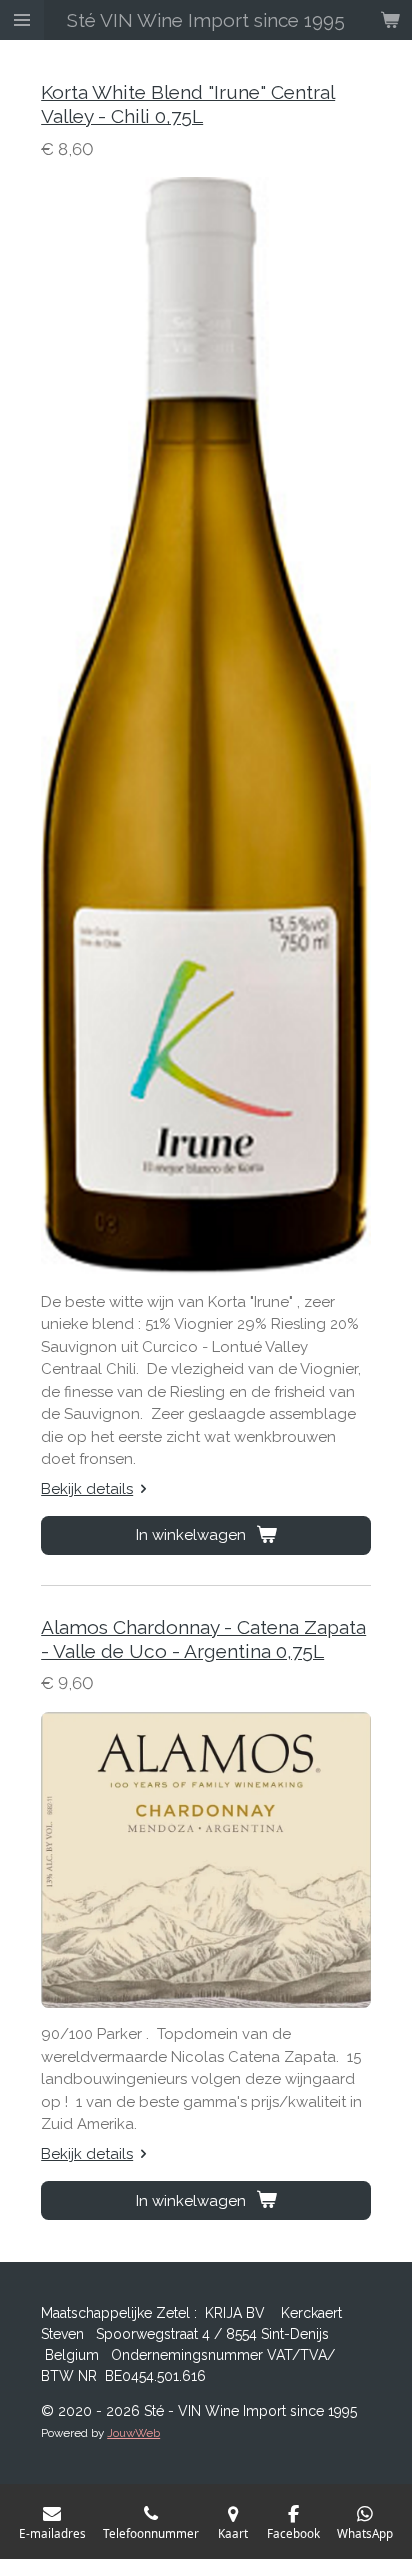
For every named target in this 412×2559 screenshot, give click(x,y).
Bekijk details (87, 1489)
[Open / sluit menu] (22, 20)
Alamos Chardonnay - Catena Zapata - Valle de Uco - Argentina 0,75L (203, 1639)
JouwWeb (133, 2433)
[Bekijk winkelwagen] (390, 20)
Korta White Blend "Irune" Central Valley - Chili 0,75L (188, 104)
